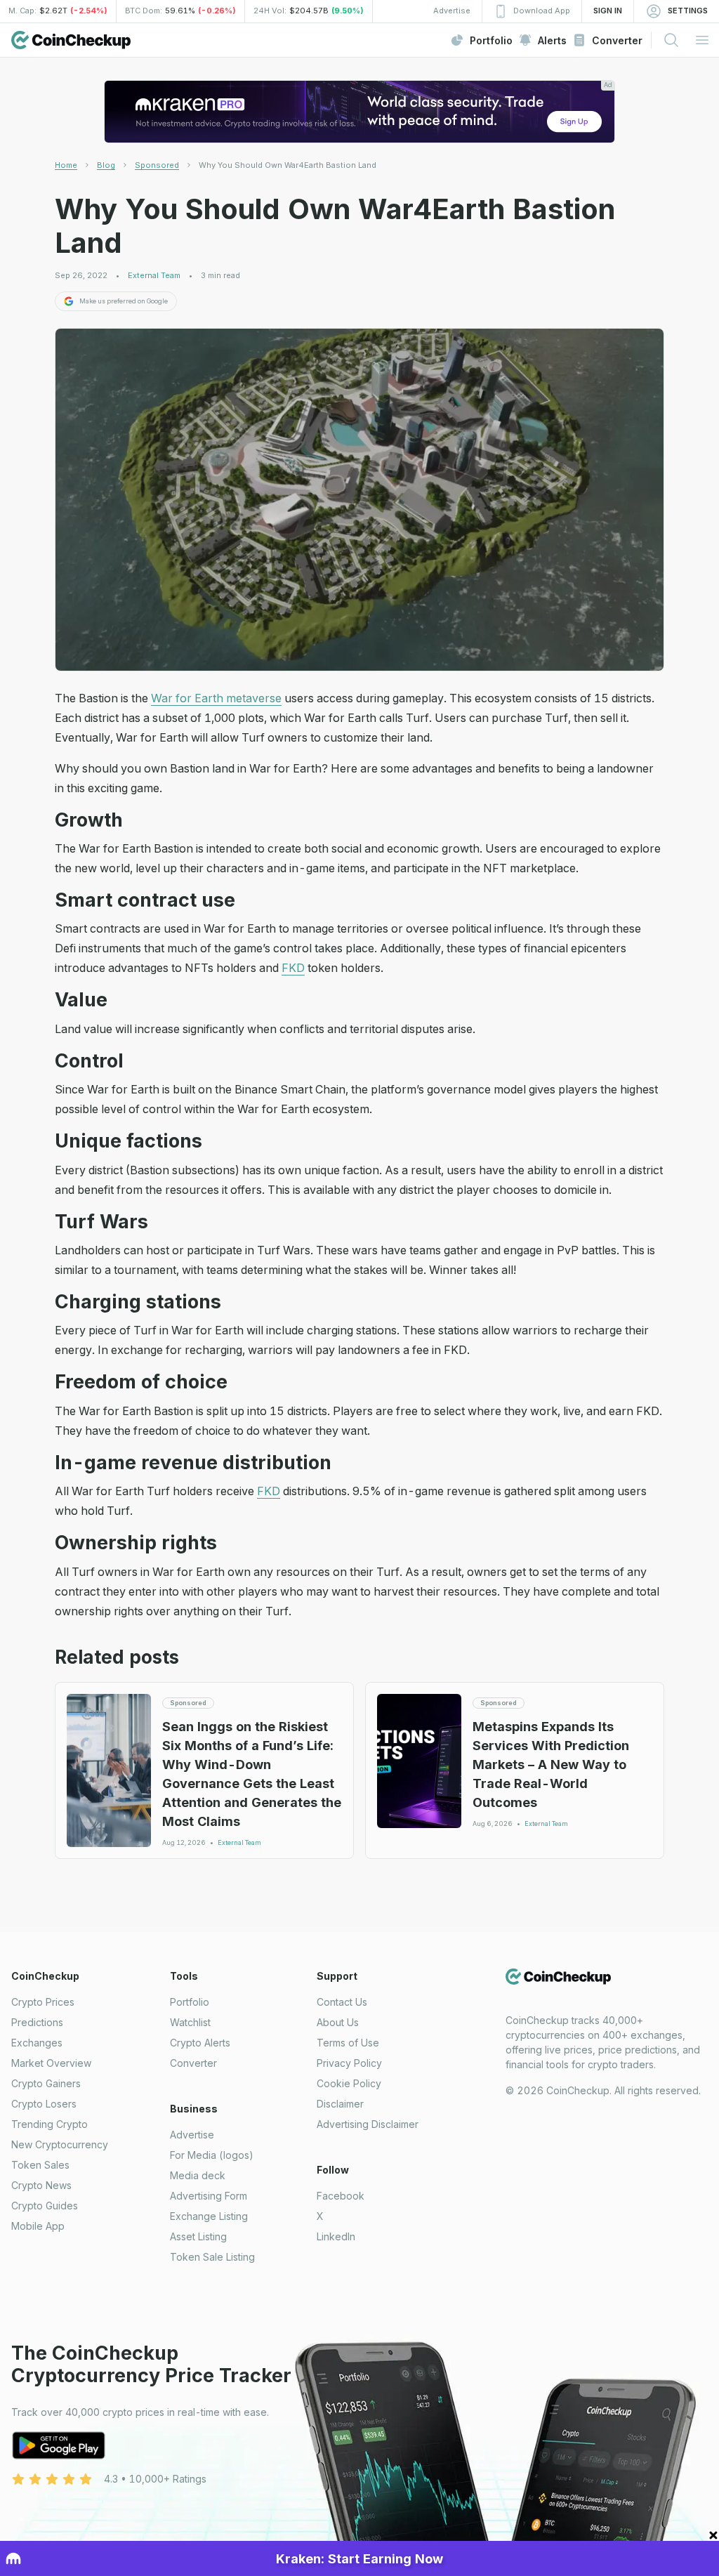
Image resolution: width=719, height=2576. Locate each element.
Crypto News (41, 2185)
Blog (106, 165)
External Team (154, 276)
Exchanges (37, 2043)
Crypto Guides (45, 2206)
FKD (293, 968)
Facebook (341, 2196)
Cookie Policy (349, 2083)
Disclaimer (340, 2104)
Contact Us (342, 2002)
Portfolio (190, 2002)
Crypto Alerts (200, 2043)
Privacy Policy (349, 2063)
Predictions (37, 2022)
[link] (288, 165)
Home (66, 165)
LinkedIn (336, 2236)
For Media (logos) (212, 2155)
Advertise (192, 2135)
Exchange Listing (209, 2216)
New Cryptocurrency (60, 2144)
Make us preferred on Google (124, 301)
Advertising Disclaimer (368, 2124)
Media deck (198, 2175)
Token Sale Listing (212, 2257)
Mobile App (38, 2226)
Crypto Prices (43, 2002)
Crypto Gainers (46, 2083)
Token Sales (40, 2165)
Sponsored (157, 165)
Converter (193, 2063)
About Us (338, 2022)
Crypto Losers (44, 2104)
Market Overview (51, 2063)
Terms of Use (348, 2043)
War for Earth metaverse (216, 698)
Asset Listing (198, 2236)
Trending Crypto (50, 2124)
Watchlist (190, 2022)
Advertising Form (209, 2196)
